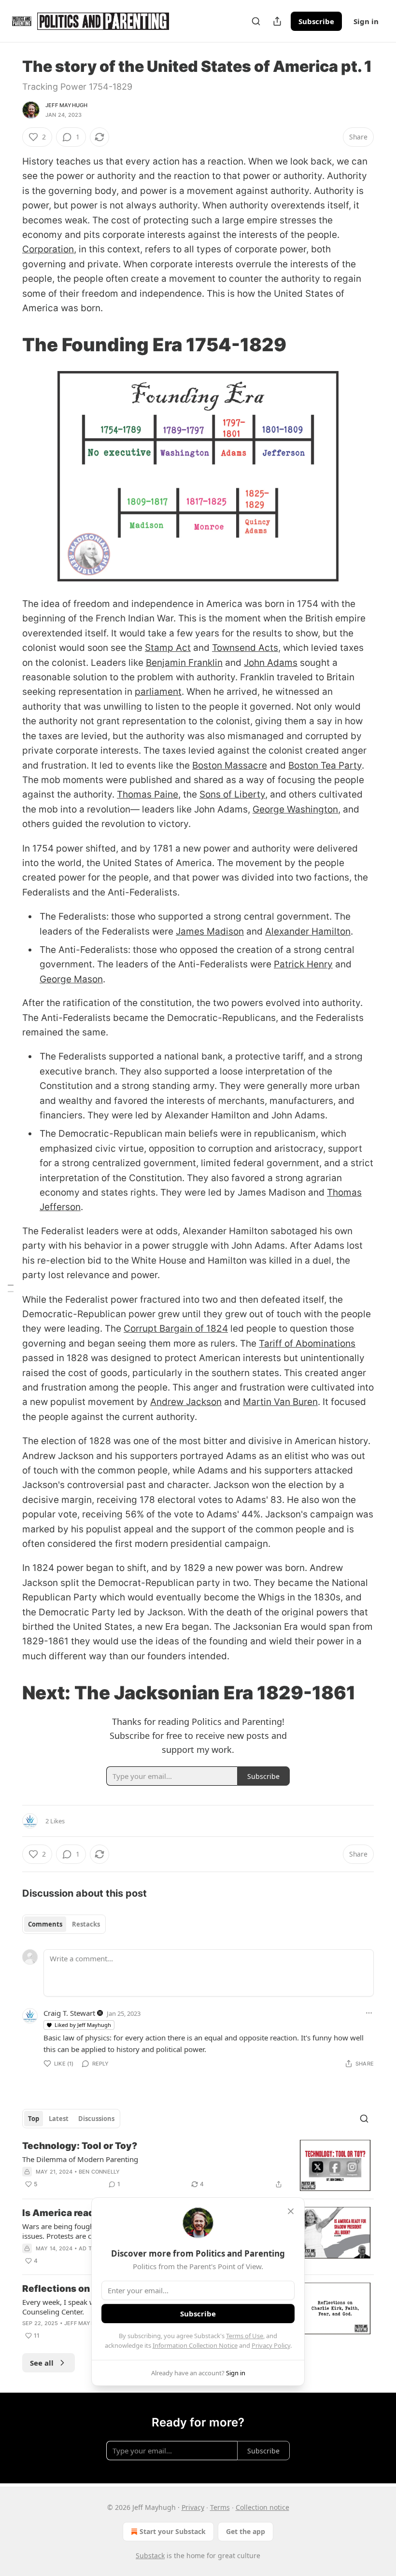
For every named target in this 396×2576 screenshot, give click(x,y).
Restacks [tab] (86, 1924)
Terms (220, 2507)
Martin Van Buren (280, 1402)
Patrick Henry (303, 964)
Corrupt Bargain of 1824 (176, 1329)
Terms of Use (245, 2336)
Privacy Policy (271, 2345)
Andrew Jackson (186, 1402)
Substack (150, 2555)
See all (42, 2363)
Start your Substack (173, 2531)
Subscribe (316, 21)
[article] (198, 2166)
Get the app (246, 2531)
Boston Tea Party (325, 765)
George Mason (71, 979)
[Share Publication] (277, 21)
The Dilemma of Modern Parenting (80, 2159)
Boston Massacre (230, 765)
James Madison (210, 931)
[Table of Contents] (11, 1288)
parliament (158, 692)
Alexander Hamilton (308, 931)
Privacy (193, 2507)
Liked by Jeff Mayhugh (83, 2025)
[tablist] (64, 1924)
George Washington (295, 809)
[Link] (9, 345)
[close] (291, 2211)
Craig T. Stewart (69, 2013)
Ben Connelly (99, 2172)
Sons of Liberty (232, 794)
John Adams (271, 663)
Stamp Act (168, 648)
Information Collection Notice (195, 2345)
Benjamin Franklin (184, 663)
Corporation (48, 249)
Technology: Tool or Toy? (80, 2146)
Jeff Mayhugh (66, 105)
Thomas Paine (148, 794)
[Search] (256, 21)
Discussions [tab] (96, 2119)
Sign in (366, 21)
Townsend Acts (245, 648)
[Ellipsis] (369, 2013)
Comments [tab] (45, 1924)
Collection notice (262, 2507)
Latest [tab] (59, 2119)
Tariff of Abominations (307, 1343)
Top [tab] (34, 2119)
